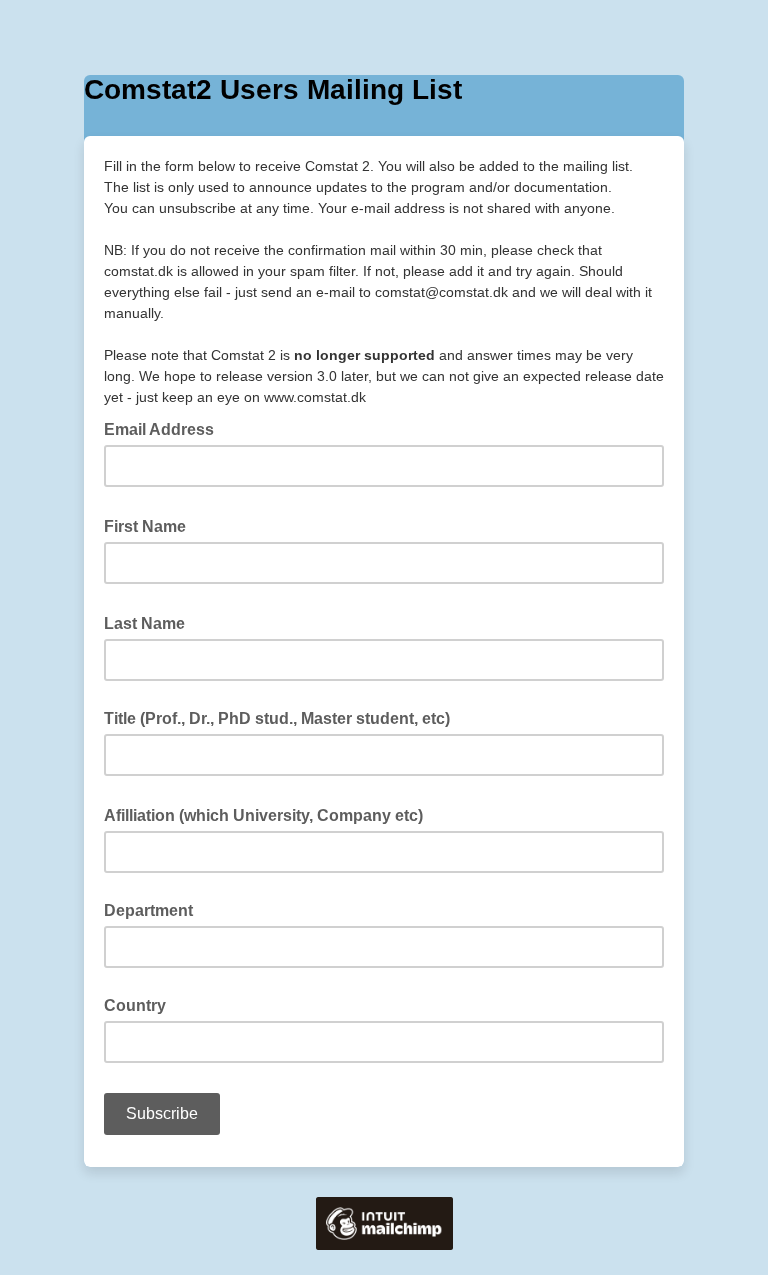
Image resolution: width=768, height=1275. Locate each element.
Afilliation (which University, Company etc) (269, 814)
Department (148, 910)
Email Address (165, 428)
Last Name (150, 622)
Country (135, 1005)
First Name (151, 525)
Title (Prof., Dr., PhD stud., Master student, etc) (277, 718)
